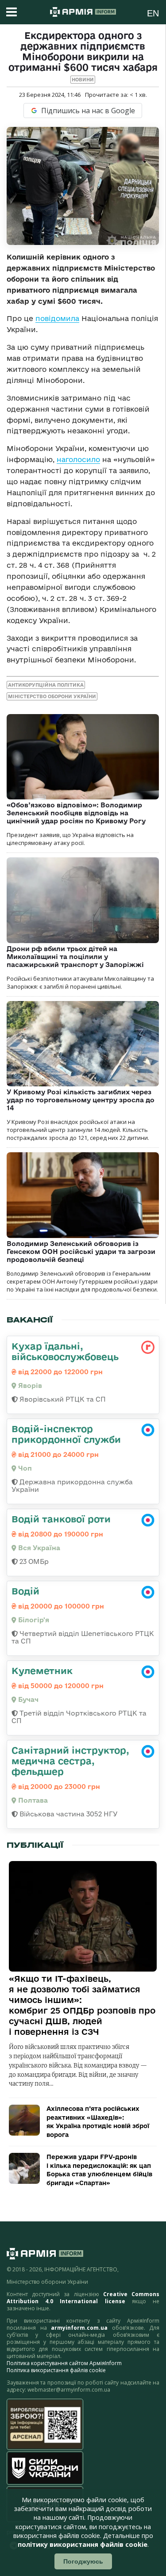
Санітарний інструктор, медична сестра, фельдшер (70, 1761)
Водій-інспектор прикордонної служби (66, 1434)
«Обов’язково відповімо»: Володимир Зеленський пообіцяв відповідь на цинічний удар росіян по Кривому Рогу (76, 813)
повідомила (57, 318)
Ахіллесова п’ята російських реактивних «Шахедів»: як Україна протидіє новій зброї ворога (98, 2122)
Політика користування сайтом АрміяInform (64, 2363)
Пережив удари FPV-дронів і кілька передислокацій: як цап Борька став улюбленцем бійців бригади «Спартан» (99, 2170)
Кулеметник (42, 1670)
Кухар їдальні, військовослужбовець (65, 1351)
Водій (25, 1591)
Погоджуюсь (83, 2561)
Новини (83, 80)
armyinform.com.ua (79, 2328)
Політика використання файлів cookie (56, 2370)
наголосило (78, 459)
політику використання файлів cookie (83, 2544)
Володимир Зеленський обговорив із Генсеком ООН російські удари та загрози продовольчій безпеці (81, 1252)
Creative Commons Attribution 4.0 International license (83, 2298)
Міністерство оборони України (52, 696)
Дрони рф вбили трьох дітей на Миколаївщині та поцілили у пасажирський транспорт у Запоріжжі (75, 957)
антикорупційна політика (46, 685)
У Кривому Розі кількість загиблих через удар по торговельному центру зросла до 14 (81, 1100)
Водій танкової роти (61, 1519)
